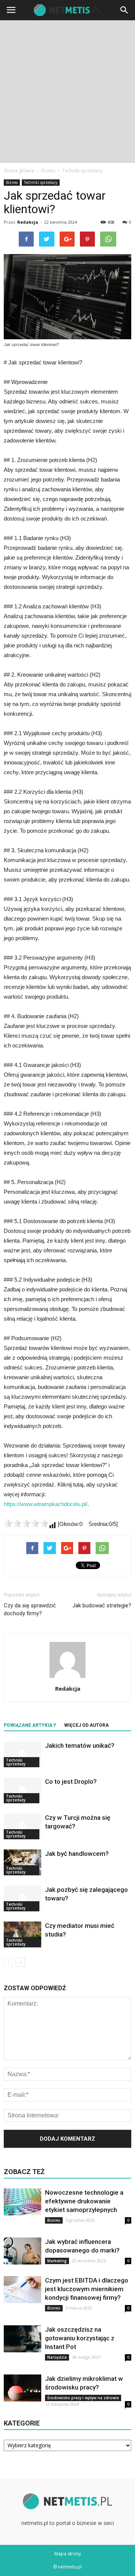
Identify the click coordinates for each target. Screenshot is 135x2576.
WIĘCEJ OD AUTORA (86, 1725)
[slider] (26, 1523)
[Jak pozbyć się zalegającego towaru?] (22, 1898)
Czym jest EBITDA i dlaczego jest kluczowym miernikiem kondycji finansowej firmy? (87, 2289)
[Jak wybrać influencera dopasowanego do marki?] (22, 2251)
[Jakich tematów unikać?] (22, 1754)
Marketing (57, 2261)
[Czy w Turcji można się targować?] (22, 1826)
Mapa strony (68, 2554)
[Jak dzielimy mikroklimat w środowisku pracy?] (22, 2388)
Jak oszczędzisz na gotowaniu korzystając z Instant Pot (80, 2338)
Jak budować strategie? (102, 1605)
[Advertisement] (67, 92)
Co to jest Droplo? (71, 1782)
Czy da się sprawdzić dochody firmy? (30, 1609)
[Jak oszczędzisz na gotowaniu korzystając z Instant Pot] (22, 2339)
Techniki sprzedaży (41, 182)
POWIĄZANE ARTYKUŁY (30, 1725)
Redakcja (28, 222)
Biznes (12, 182)
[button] (124, 10)
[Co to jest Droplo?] (22, 1790)
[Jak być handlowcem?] (22, 1862)
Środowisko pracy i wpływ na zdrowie (83, 2398)
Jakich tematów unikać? (80, 1745)
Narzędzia (57, 2357)
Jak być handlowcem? (77, 1854)
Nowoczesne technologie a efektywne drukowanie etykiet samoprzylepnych (84, 2201)
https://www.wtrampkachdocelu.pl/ (46, 1504)
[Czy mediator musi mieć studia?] (22, 1934)
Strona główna (19, 171)
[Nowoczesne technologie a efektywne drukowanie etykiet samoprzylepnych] (22, 2202)
